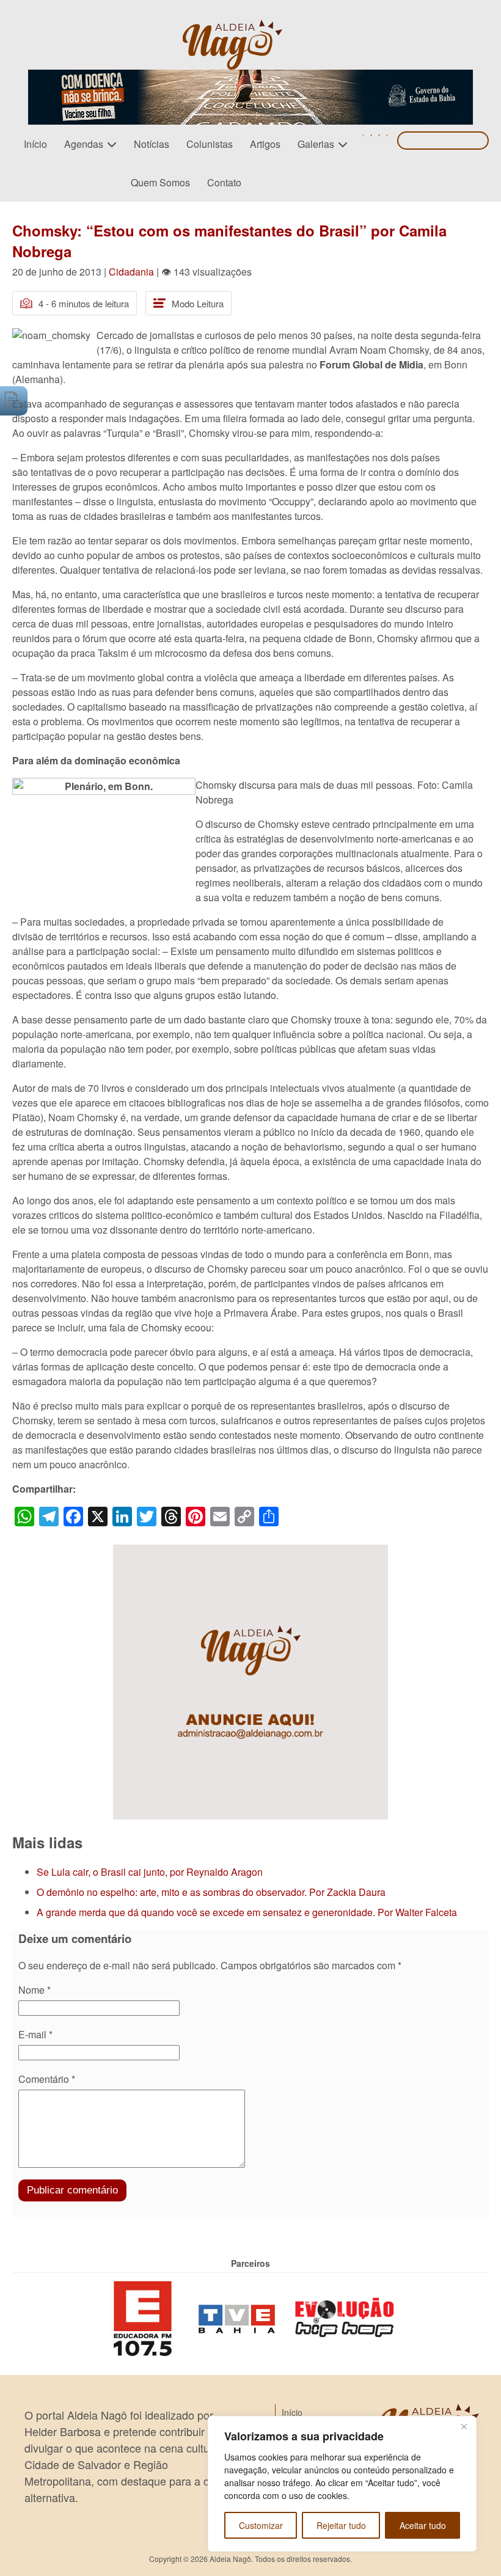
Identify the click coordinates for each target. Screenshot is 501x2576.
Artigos (265, 144)
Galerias (316, 144)
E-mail (35, 2034)
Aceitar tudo (423, 2525)
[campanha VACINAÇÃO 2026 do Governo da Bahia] (250, 77)
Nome (35, 1990)
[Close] (464, 2426)
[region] (342, 2484)
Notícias (152, 144)
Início (35, 144)
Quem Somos (160, 182)
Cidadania (131, 272)
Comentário (47, 2079)
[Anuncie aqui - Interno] (250, 1552)
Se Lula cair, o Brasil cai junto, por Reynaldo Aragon (150, 1872)
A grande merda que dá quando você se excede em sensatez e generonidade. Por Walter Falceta (247, 1912)
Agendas (84, 144)
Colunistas (210, 144)
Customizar (261, 2525)
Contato (224, 182)
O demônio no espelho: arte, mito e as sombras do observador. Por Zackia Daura (211, 1892)
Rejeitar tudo (341, 2525)
